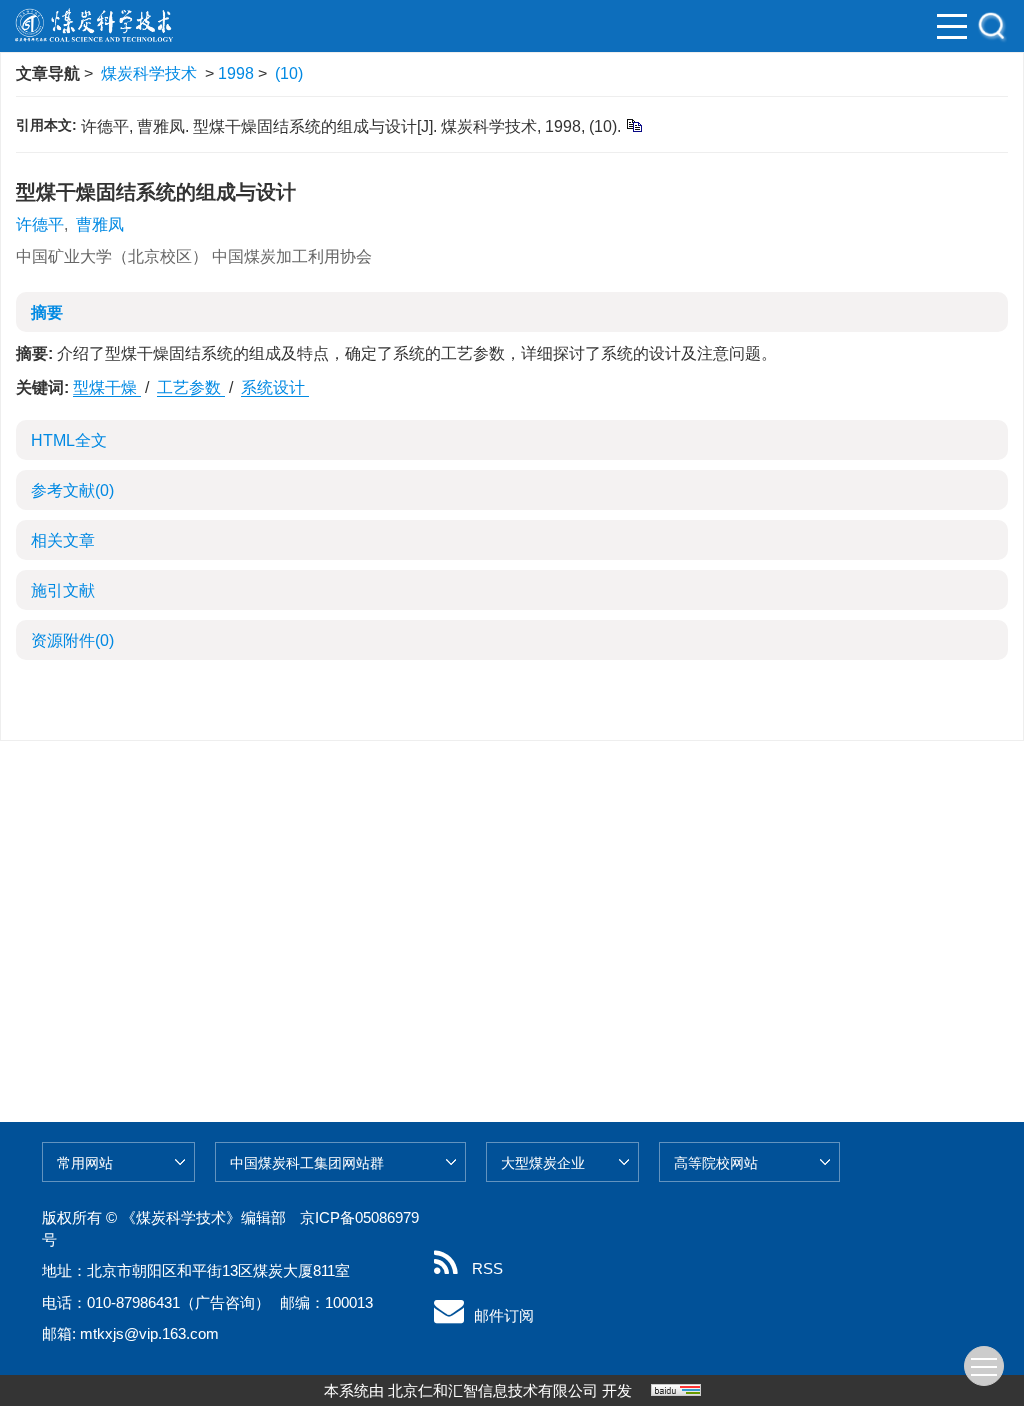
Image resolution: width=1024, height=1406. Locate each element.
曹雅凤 (100, 224)
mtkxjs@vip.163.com (149, 1333)
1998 (236, 73)
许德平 (40, 224)
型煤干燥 (107, 387)
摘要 (47, 312)
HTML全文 (69, 440)
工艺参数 (191, 387)
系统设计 (275, 387)
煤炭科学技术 (149, 73)
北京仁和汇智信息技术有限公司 (493, 1390)
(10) (289, 73)
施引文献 (63, 590)
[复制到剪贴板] (633, 124)
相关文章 (63, 540)
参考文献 (72, 490)
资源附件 (72, 640)
